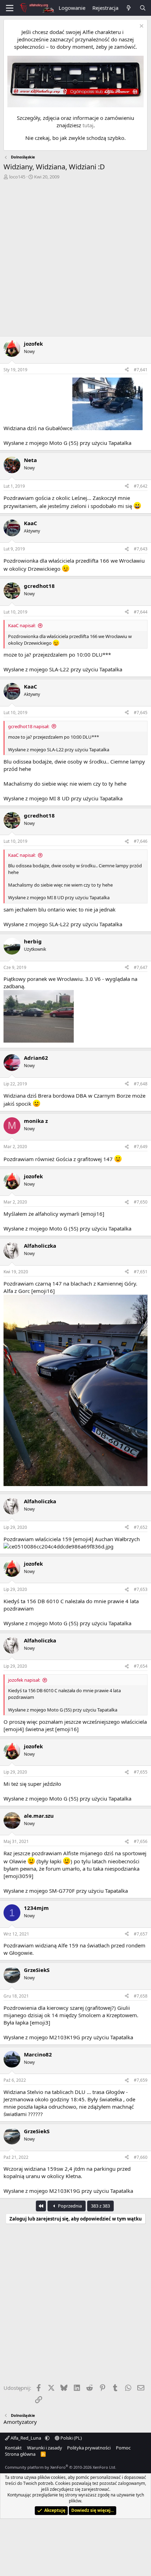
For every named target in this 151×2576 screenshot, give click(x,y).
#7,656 (141, 1841)
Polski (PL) (71, 2438)
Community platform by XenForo (61, 2467)
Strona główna (20, 2454)
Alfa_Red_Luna (26, 2438)
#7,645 (141, 713)
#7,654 (141, 1666)
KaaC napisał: (22, 625)
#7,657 (141, 1934)
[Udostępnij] (127, 370)
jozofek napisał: (24, 1680)
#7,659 (141, 2080)
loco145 (17, 177)
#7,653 (141, 1589)
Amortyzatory (20, 2422)
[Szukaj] (143, 8)
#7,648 (141, 1084)
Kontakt (13, 2448)
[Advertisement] (75, 259)
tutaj (88, 125)
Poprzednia (69, 2206)
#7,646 (141, 841)
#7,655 (141, 1772)
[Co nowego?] (129, 8)
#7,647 (141, 967)
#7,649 (141, 1147)
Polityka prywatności (89, 2448)
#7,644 (141, 612)
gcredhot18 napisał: (29, 726)
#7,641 (141, 370)
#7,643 (141, 549)
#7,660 (141, 2157)
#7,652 (141, 1527)
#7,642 (141, 486)
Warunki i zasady (45, 2448)
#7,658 (141, 1996)
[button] (47, 2438)
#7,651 (141, 1272)
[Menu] (10, 8)
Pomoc (123, 2448)
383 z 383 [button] (100, 2206)
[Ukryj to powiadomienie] (141, 27)
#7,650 (141, 1202)
